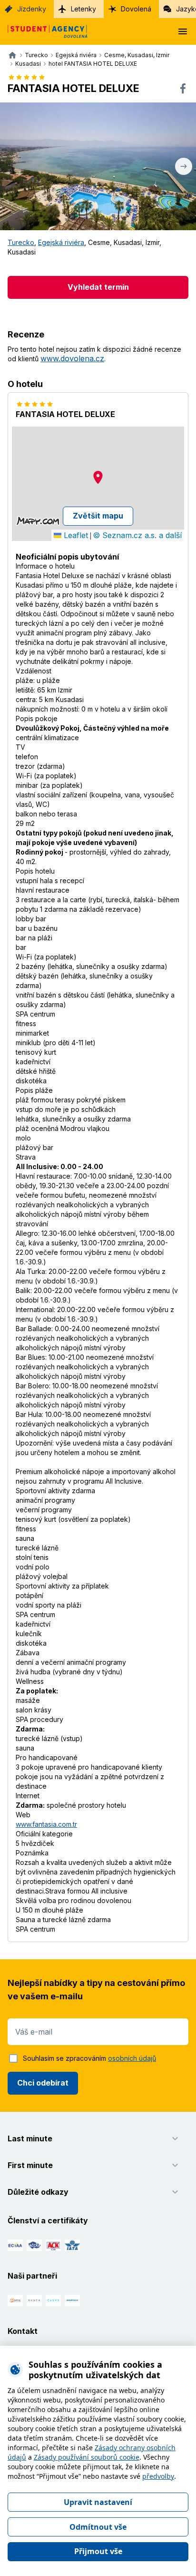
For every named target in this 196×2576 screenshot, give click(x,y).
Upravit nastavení (98, 2502)
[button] (98, 477)
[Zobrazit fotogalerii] (98, 166)
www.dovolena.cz (72, 358)
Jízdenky (32, 9)
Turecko (21, 242)
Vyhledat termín (98, 287)
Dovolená (136, 9)
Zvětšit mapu (98, 516)
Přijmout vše (98, 2551)
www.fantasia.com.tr (46, 1824)
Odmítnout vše (98, 2527)
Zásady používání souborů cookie (87, 2457)
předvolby (158, 2476)
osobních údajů (132, 2058)
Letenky (83, 9)
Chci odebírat (43, 2083)
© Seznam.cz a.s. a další (137, 535)
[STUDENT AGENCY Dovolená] (44, 31)
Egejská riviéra (61, 242)
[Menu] (183, 31)
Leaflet (75, 535)
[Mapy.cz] (38, 521)
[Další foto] (184, 166)
